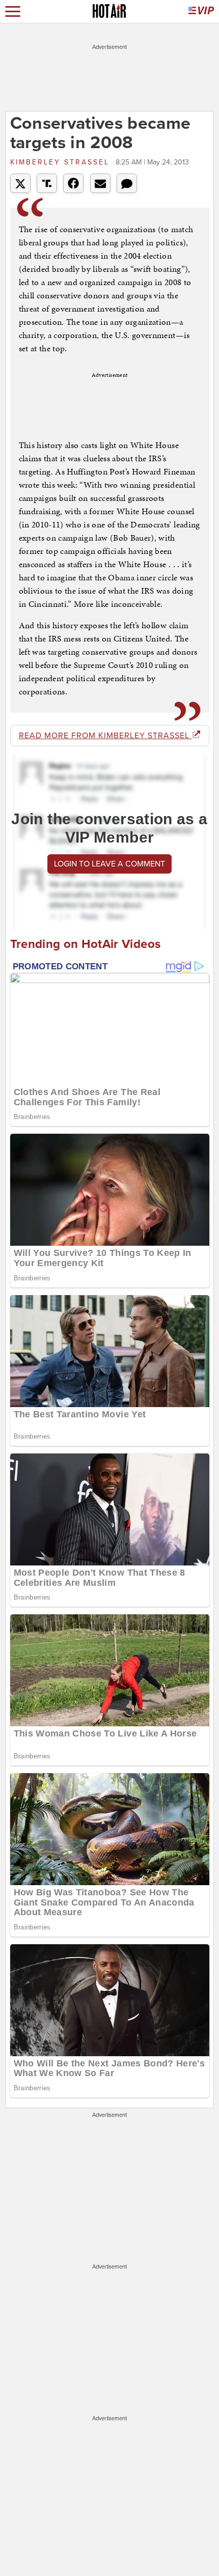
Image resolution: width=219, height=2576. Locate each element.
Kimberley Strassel (62, 162)
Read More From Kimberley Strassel (105, 736)
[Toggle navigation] (13, 11)
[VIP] (201, 11)
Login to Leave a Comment (109, 864)
